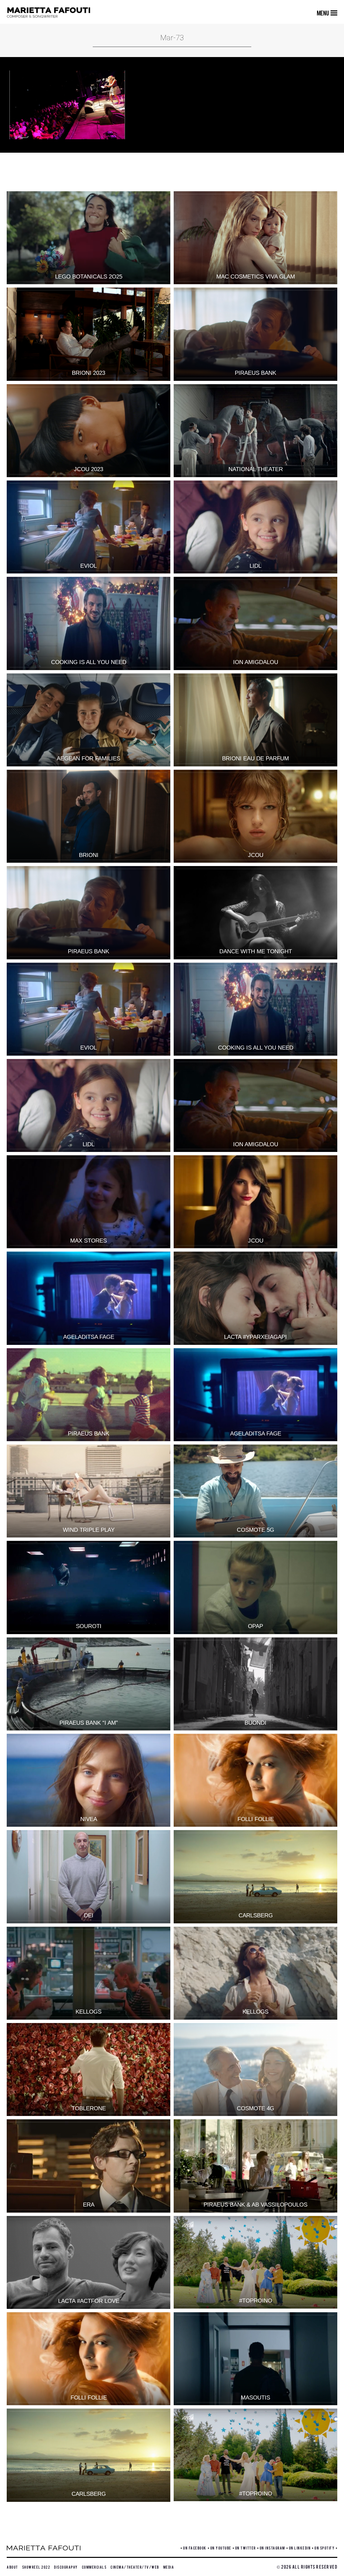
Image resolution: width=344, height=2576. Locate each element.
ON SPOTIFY (325, 2548)
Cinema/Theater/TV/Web (135, 2567)
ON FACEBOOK (195, 2548)
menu (323, 13)
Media (169, 2567)
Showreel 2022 (36, 2567)
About (12, 2567)
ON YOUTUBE (221, 2548)
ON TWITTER (246, 2548)
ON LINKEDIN (300, 2548)
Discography (66, 2567)
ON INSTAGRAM (272, 2548)
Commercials (94, 2567)
